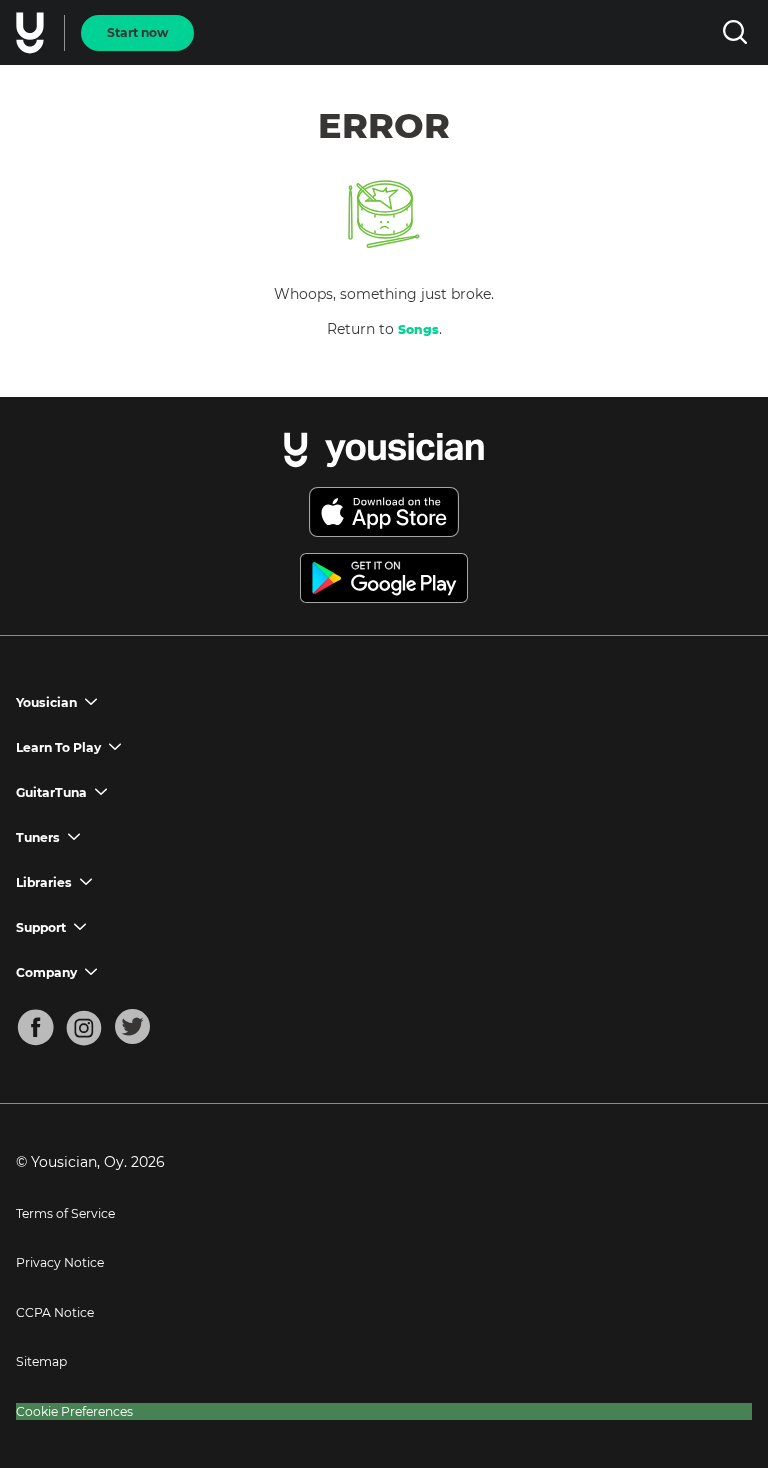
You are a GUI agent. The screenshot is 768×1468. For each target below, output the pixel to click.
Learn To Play (58, 747)
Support (41, 927)
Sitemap (41, 1361)
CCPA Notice (55, 1312)
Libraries (44, 882)
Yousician (46, 702)
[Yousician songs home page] (32, 33)
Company (46, 972)
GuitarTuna (51, 792)
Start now (137, 32)
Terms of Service (65, 1213)
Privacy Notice (60, 1262)
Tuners (38, 837)
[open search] (734, 32)
